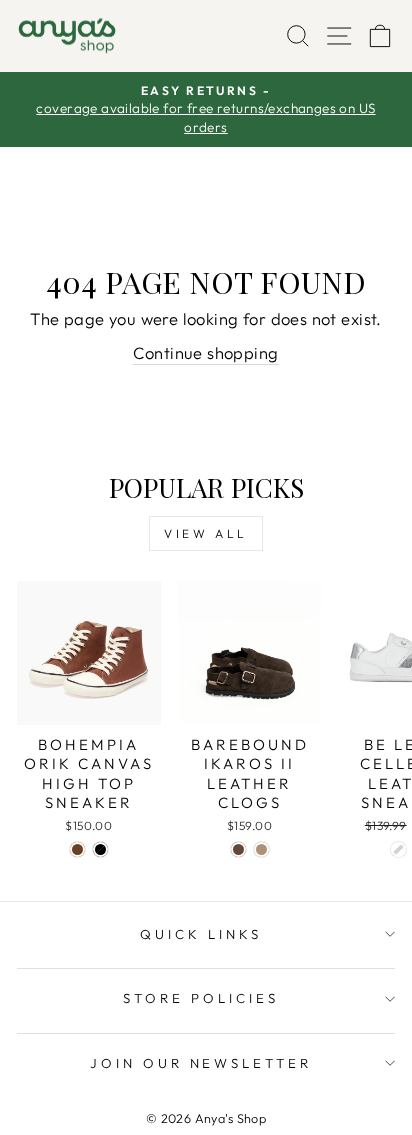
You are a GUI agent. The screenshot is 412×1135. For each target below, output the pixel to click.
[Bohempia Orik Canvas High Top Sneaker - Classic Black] (100, 849)
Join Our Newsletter (201, 1063)
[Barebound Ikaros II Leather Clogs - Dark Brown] (238, 849)
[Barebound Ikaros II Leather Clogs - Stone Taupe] (261, 849)
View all (206, 533)
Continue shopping (205, 352)
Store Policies (201, 998)
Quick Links (201, 934)
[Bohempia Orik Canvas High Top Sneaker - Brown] (77, 849)
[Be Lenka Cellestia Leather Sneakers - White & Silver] (398, 849)
